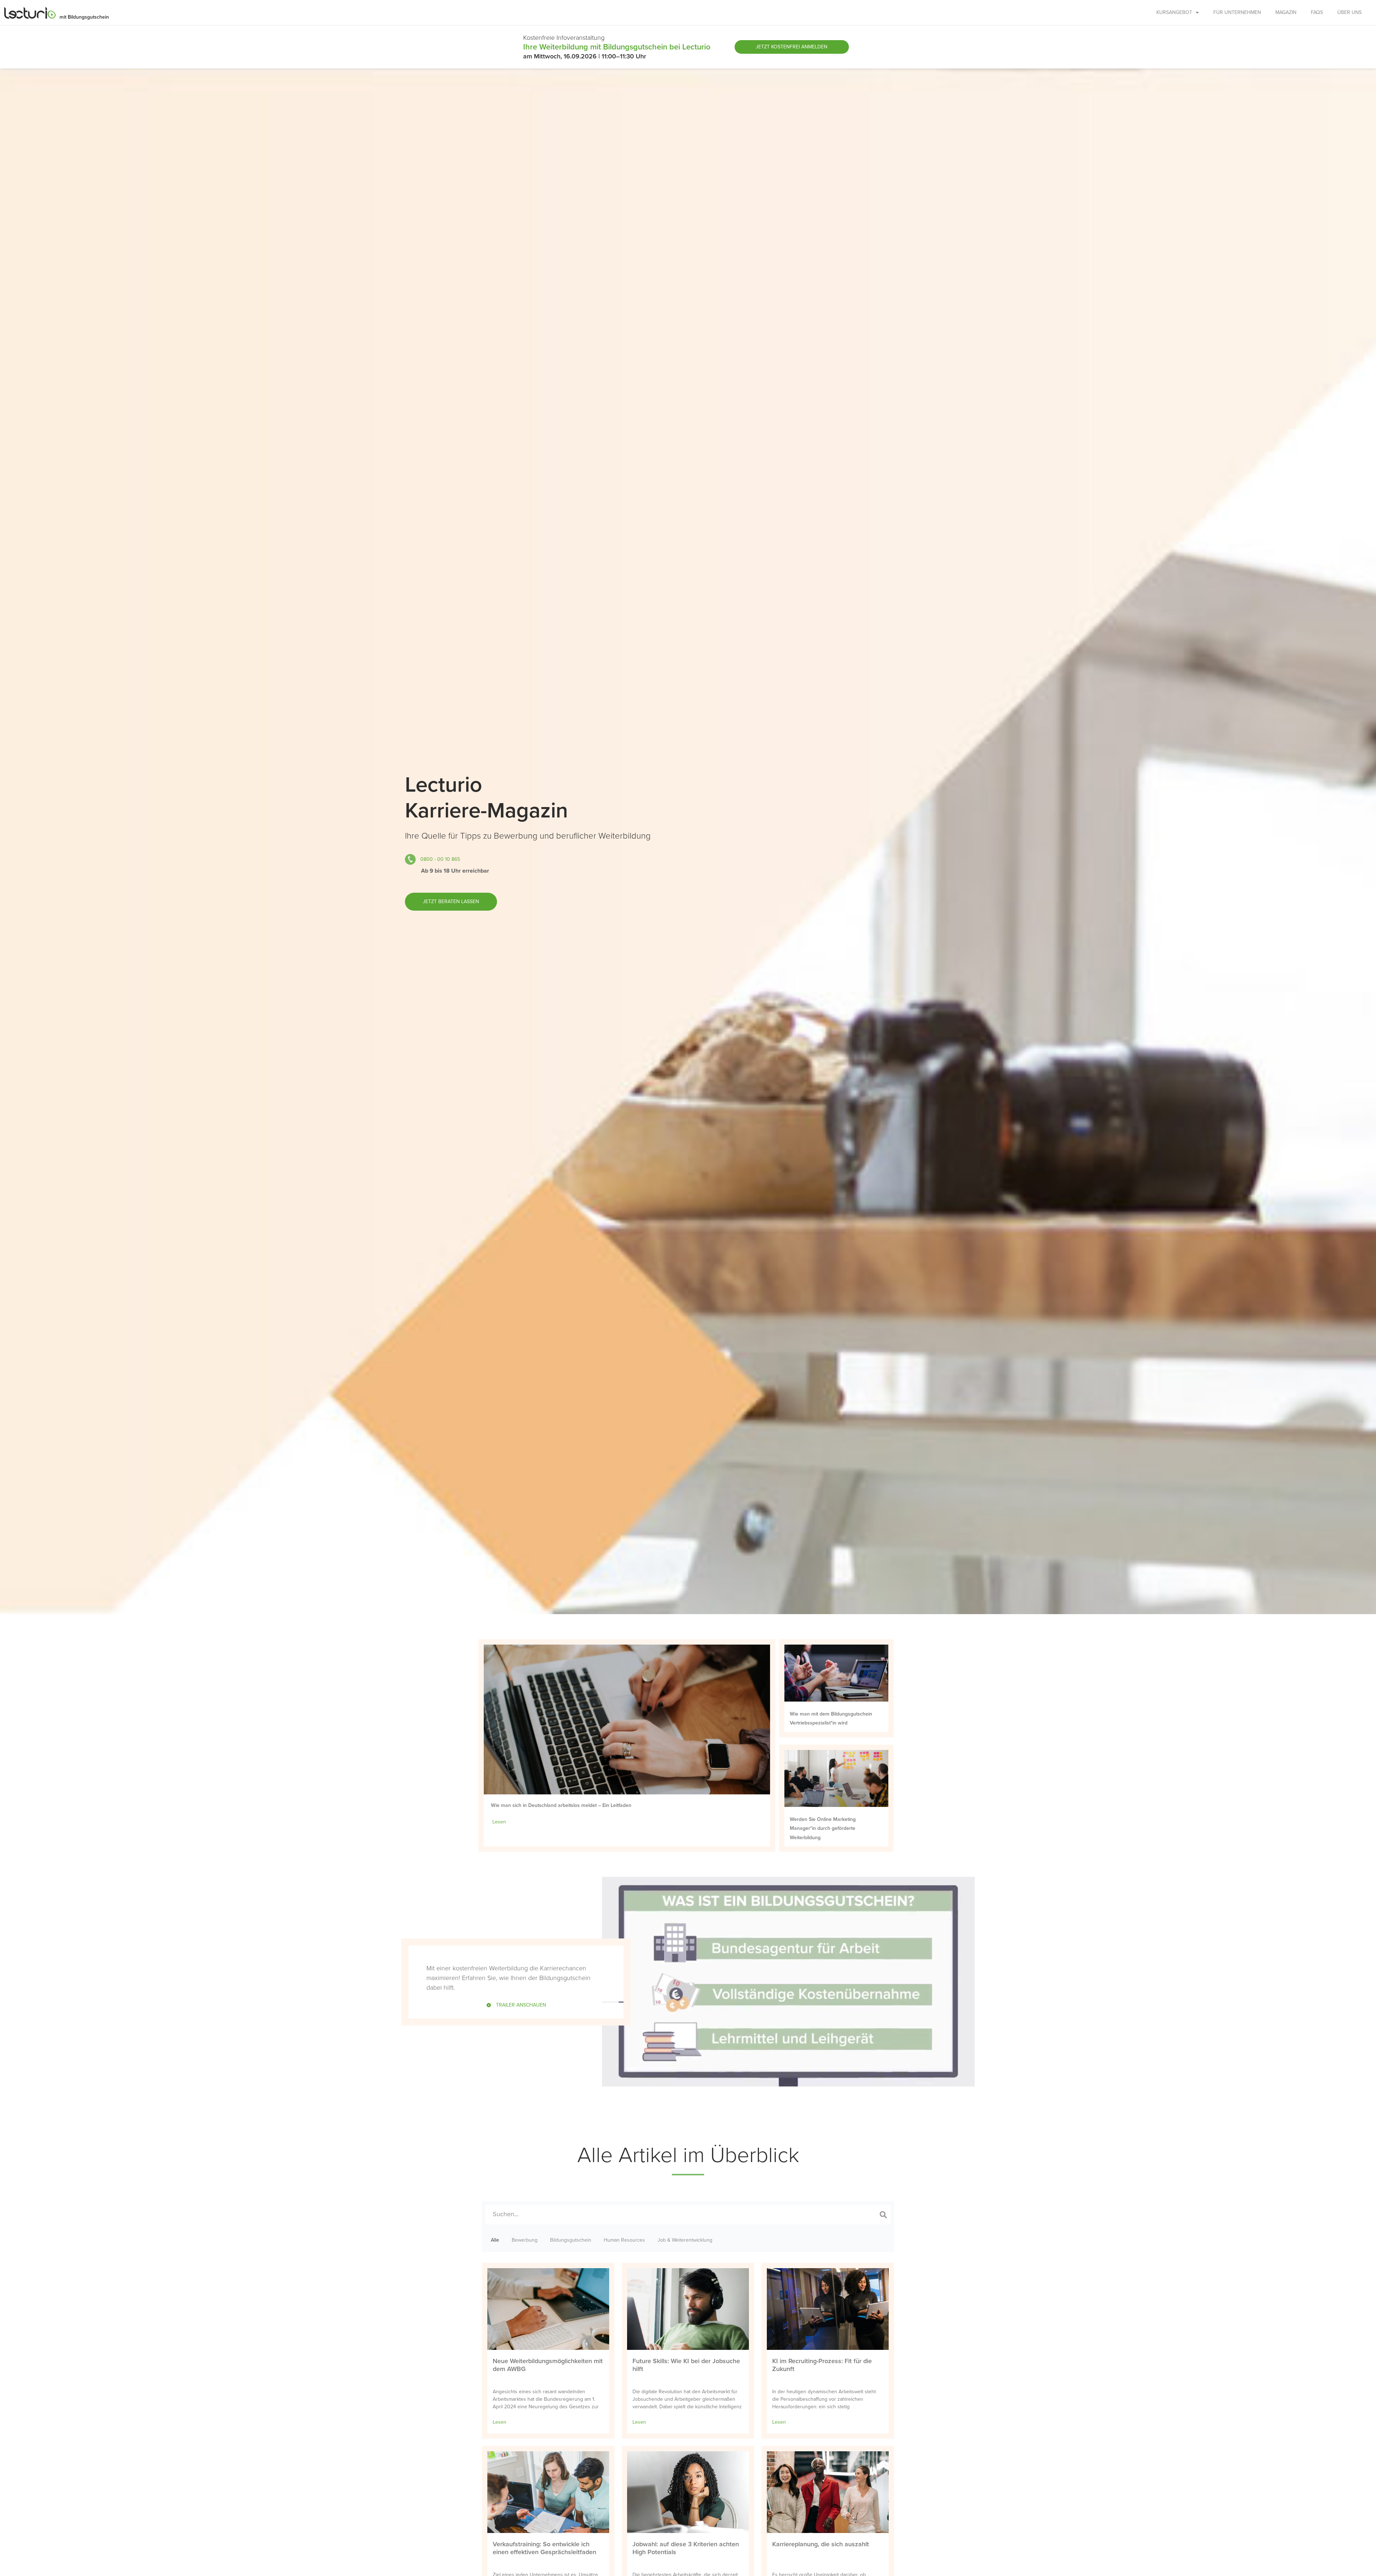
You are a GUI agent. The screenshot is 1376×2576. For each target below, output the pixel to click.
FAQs (1317, 12)
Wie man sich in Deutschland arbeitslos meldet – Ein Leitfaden (561, 1805)
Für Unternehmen (1237, 12)
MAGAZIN (1286, 12)
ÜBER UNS (1349, 12)
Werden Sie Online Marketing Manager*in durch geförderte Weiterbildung (823, 1828)
